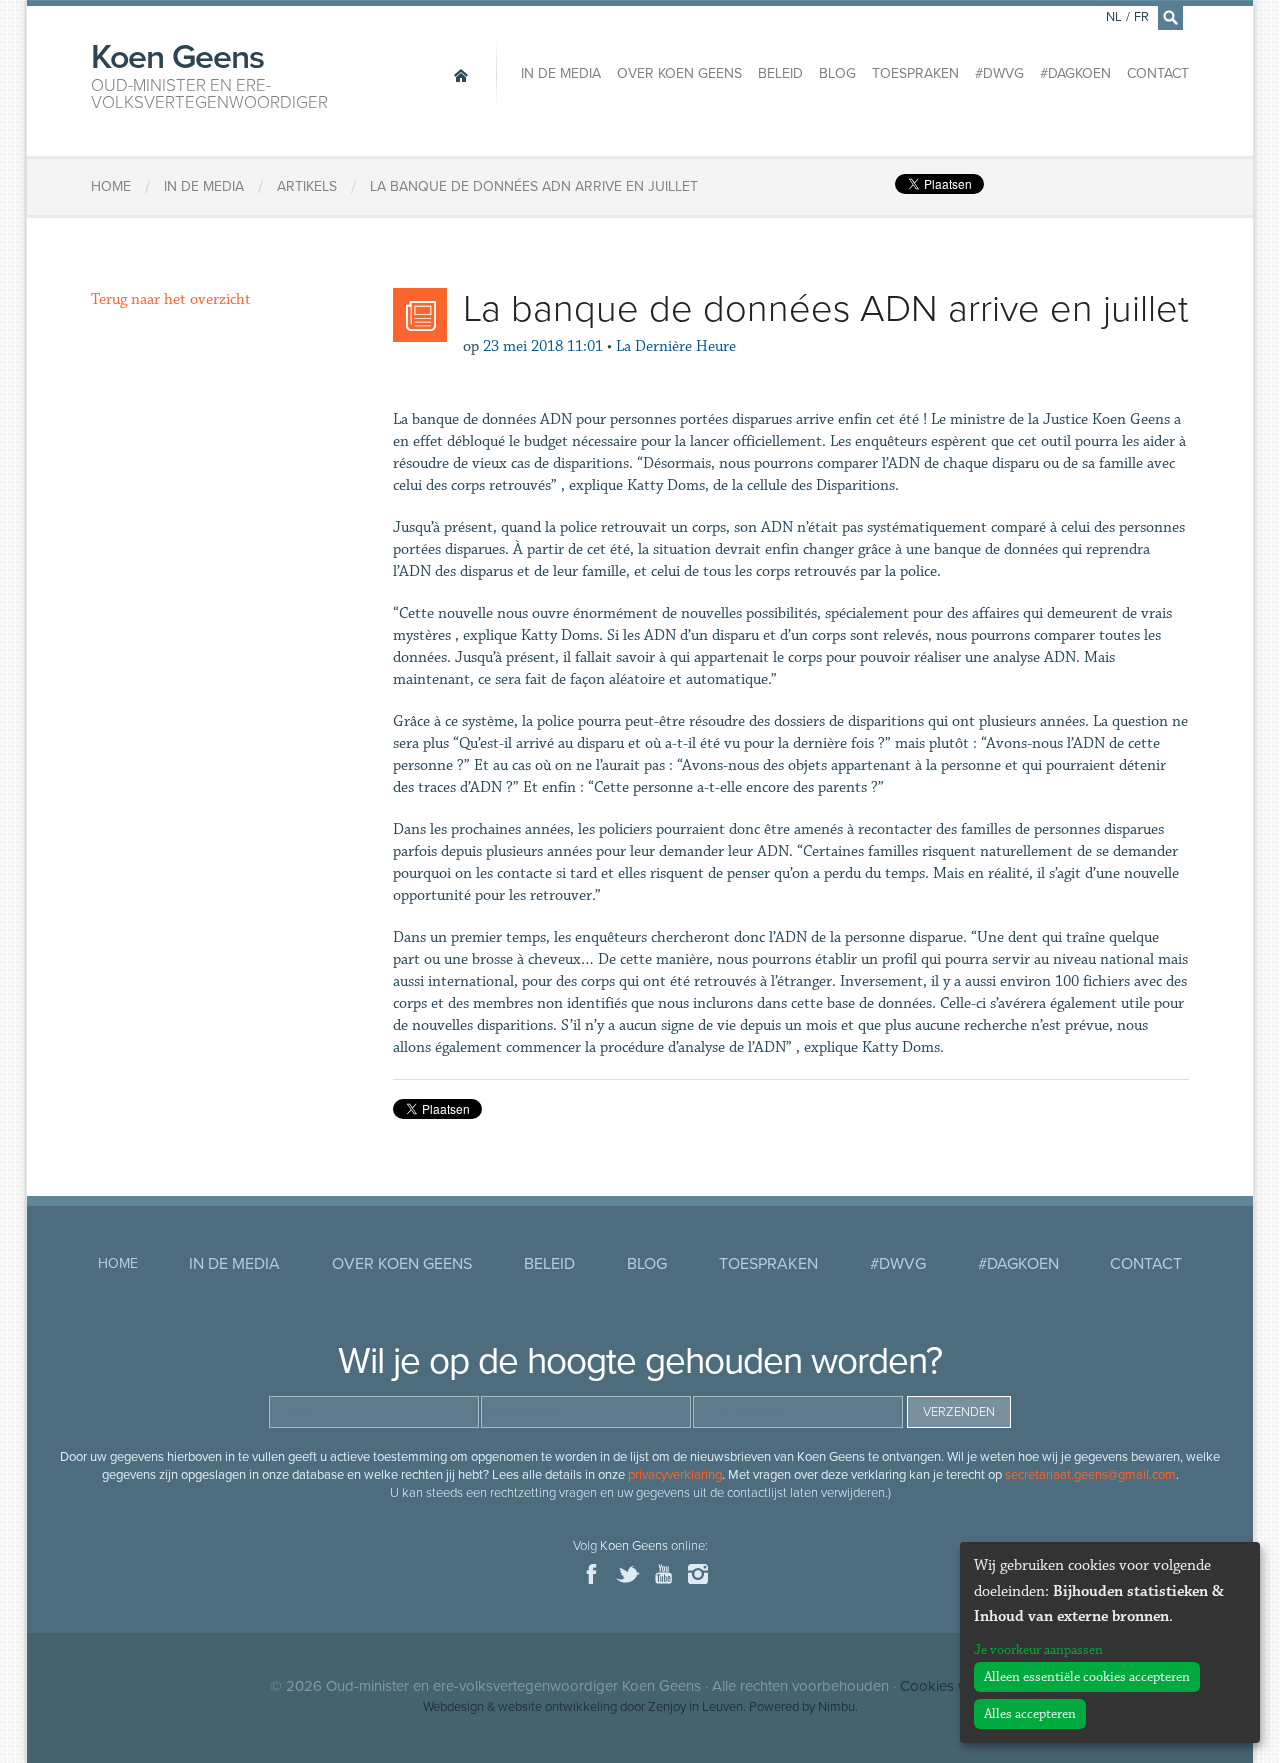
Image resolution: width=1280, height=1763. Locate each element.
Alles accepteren (1030, 1714)
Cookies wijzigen (955, 1686)
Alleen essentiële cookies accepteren (1087, 1677)
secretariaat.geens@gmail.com (1090, 1475)
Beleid (780, 73)
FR (1141, 17)
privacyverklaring (675, 1475)
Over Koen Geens (679, 73)
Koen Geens (209, 74)
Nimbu (836, 1707)
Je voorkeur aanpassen (1038, 1650)
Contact (1158, 73)
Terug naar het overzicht (171, 299)
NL (1114, 17)
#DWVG (999, 73)
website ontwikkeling (557, 1707)
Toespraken (915, 73)
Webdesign (453, 1707)
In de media (561, 73)
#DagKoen (1075, 73)
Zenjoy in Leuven (695, 1707)
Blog (837, 73)
